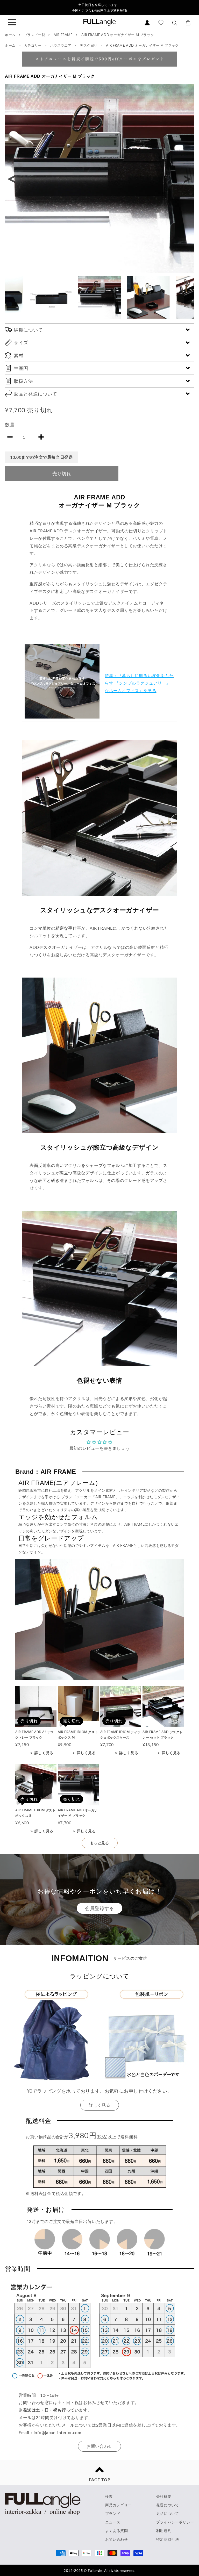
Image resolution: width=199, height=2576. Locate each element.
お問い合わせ (99, 2446)
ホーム (10, 35)
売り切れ (62, 473)
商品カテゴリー (118, 2505)
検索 (109, 2496)
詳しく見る (100, 2105)
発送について (168, 2505)
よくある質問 (117, 2531)
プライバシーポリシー (175, 2522)
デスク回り (89, 45)
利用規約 (164, 2531)
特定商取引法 (168, 2539)
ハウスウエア (61, 45)
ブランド (113, 2513)
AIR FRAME (64, 35)
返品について (168, 2513)
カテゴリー (33, 45)
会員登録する (99, 1908)
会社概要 (164, 2496)
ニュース (113, 2522)
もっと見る (100, 1843)
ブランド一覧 (35, 35)
